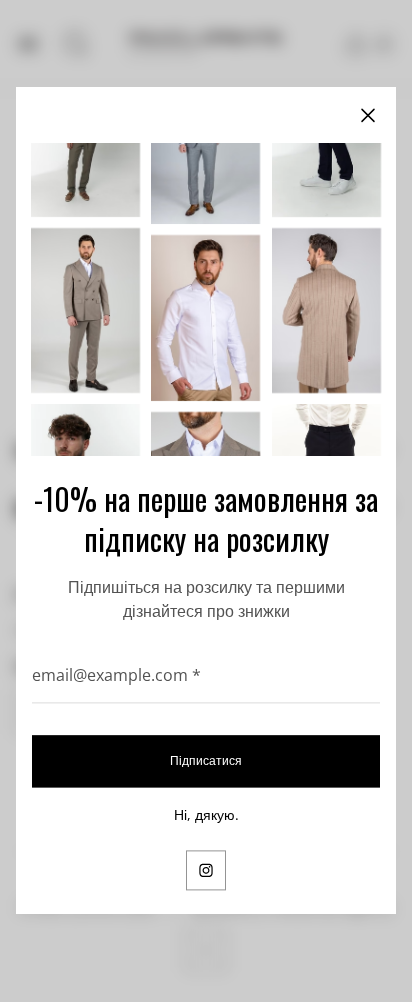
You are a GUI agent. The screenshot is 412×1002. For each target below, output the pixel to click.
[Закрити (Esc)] (368, 115)
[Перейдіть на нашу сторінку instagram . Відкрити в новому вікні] (206, 871)
